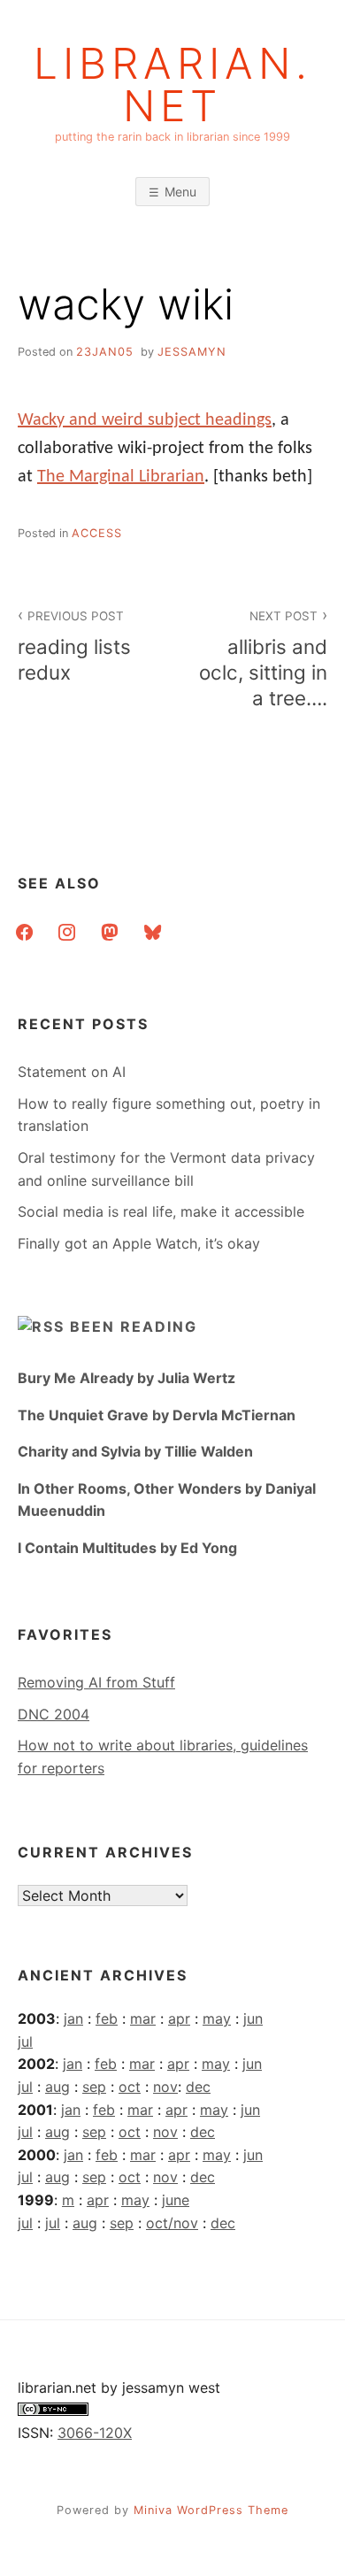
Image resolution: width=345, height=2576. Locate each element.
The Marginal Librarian (121, 477)
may (217, 2019)
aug (57, 2087)
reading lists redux (74, 646)
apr (179, 2019)
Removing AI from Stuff (96, 1682)
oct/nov (172, 2223)
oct (130, 2087)
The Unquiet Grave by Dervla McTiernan (157, 1415)
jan (73, 2019)
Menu (180, 192)
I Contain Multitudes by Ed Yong (127, 1548)
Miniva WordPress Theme (211, 2510)
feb (107, 2019)
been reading (134, 1326)
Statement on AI (72, 1072)
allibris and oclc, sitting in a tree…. (263, 659)
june (176, 2200)
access (97, 533)
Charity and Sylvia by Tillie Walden (135, 1451)
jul (25, 2042)
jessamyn (192, 352)
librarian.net (173, 85)
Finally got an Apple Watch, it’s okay (139, 1243)
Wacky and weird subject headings (145, 420)
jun (253, 2019)
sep (94, 2087)
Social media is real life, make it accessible (161, 1211)
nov (165, 2087)
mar (143, 2019)
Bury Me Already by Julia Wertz (126, 1378)
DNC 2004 (54, 1714)
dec (198, 2087)
